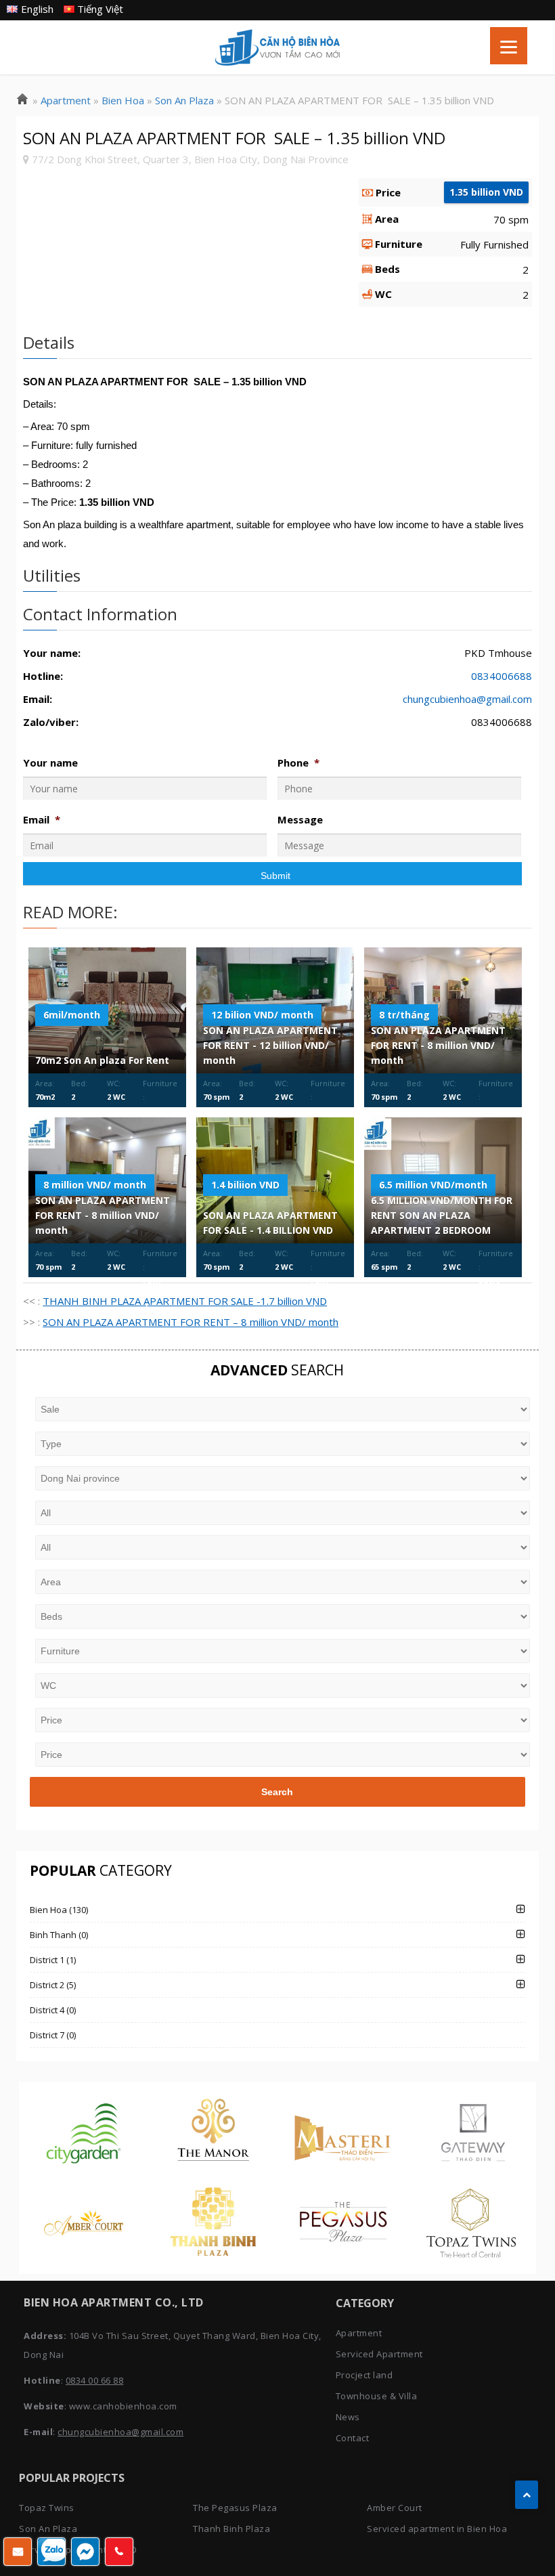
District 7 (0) (53, 2035)
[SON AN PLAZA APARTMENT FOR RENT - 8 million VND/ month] (443, 1010)
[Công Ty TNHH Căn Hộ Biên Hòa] (22, 100)
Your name (50, 763)
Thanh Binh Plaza (231, 2529)
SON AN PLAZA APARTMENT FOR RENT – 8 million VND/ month (191, 1322)
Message (300, 820)
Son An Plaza (48, 2529)
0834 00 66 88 (95, 2380)
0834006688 (502, 676)
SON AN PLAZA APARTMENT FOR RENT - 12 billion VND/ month (270, 1045)
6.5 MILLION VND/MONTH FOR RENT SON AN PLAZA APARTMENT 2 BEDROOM (442, 1215)
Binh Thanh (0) (59, 1935)
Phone (298, 763)
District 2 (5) (53, 1985)
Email (42, 820)
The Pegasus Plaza (235, 2508)
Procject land (364, 2375)
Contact (353, 2438)
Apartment (359, 2333)
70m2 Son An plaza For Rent (102, 1060)
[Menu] (509, 46)
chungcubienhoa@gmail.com (467, 699)
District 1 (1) (53, 1960)
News (348, 2417)
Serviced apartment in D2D (78, 2550)
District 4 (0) (53, 2010)
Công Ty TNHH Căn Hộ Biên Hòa (277, 47)
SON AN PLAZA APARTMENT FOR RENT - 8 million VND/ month (438, 1045)
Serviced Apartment (379, 2354)
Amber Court (395, 2508)
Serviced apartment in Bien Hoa (437, 2529)
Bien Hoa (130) (59, 1910)
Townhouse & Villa (377, 2396)
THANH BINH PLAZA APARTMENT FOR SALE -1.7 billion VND (185, 1301)
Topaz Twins (47, 2508)
